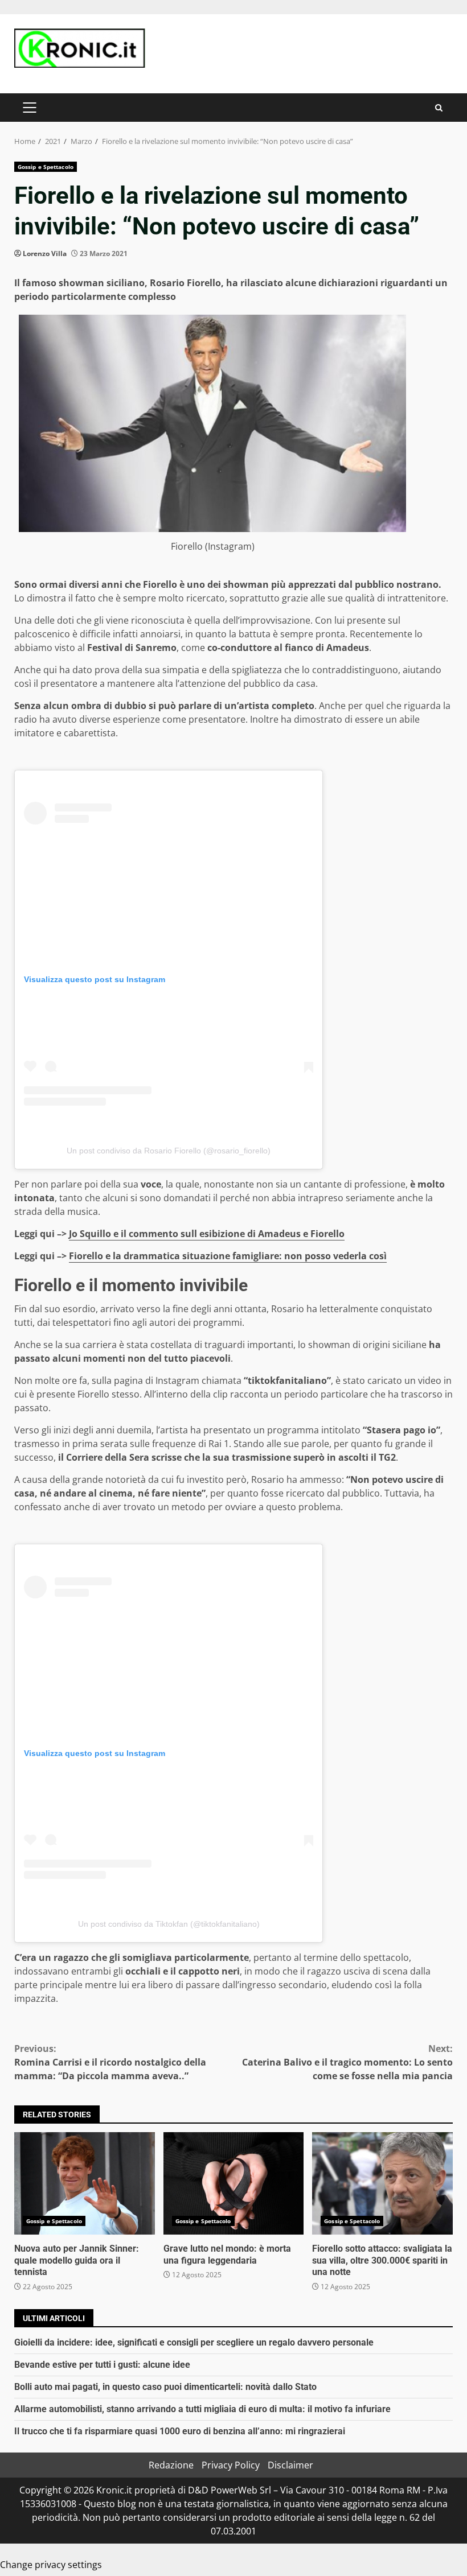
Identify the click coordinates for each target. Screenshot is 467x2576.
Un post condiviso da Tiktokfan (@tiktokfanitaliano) (169, 1924)
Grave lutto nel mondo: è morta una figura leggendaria (234, 2183)
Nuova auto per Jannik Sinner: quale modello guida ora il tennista (85, 2183)
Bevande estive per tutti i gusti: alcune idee (102, 2365)
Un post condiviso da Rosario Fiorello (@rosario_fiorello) (169, 1151)
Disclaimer (290, 2465)
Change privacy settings (51, 2565)
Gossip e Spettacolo (46, 167)
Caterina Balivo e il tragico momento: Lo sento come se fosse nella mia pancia (347, 2062)
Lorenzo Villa (45, 254)
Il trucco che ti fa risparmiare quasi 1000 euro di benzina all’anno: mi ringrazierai (180, 2431)
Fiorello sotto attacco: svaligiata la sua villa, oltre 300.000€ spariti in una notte (382, 2183)
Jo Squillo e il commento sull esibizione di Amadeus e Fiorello (207, 1234)
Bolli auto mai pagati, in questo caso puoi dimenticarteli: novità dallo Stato (165, 2387)
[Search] (439, 108)
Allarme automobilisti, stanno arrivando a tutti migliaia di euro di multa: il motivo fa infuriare (202, 2409)
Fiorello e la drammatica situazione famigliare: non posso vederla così (228, 1256)
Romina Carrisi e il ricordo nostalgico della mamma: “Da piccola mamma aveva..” (110, 2062)
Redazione (171, 2465)
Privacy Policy (231, 2465)
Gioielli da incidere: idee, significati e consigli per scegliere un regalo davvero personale (194, 2342)
